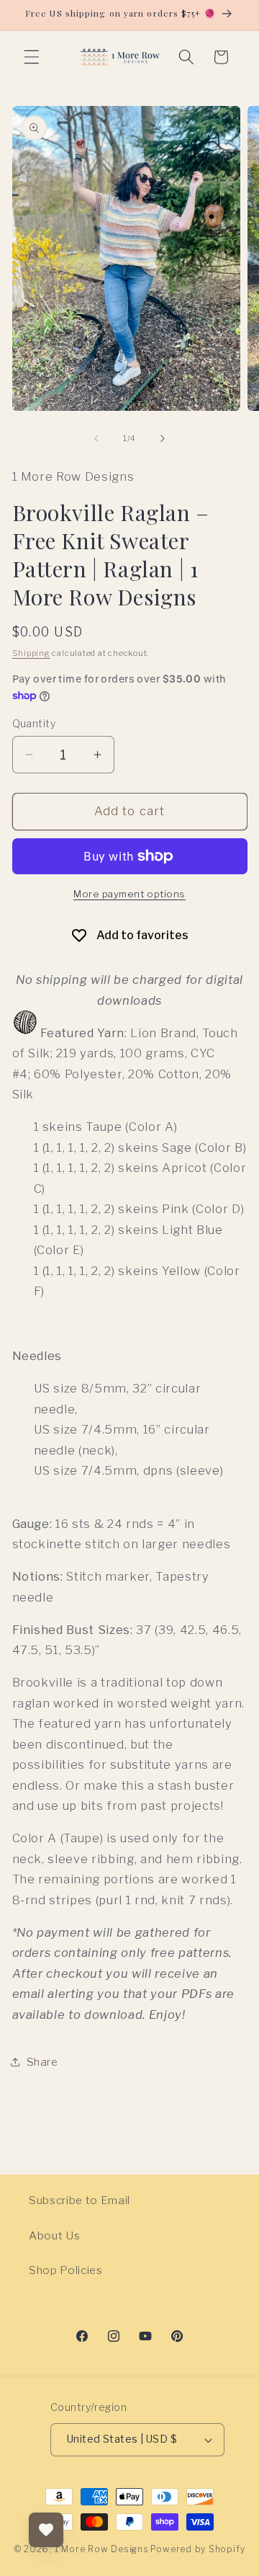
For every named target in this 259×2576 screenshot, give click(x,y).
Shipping (31, 653)
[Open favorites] (46, 2530)
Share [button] (42, 2062)
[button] (32, 57)
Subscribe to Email (79, 2200)
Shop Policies (66, 2270)
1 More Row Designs (102, 2549)
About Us (54, 2235)
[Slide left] (96, 438)
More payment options (129, 894)
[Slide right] (163, 438)
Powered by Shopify (197, 2549)
